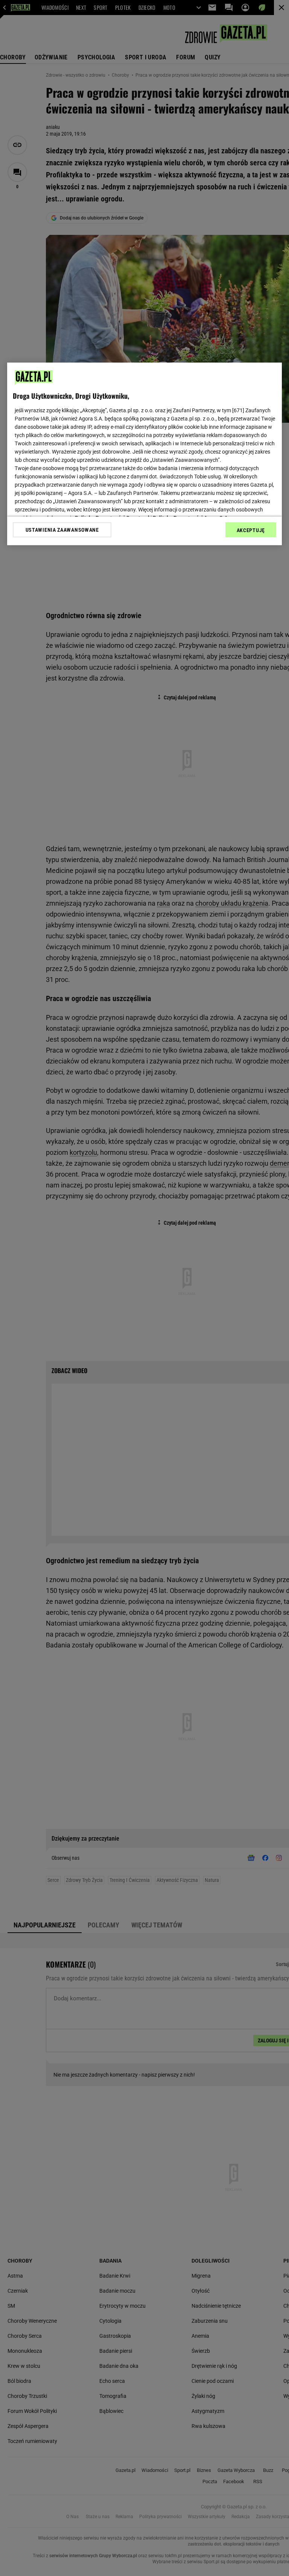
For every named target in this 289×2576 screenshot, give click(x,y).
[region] (144, 454)
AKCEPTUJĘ (251, 530)
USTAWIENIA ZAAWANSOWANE (62, 530)
